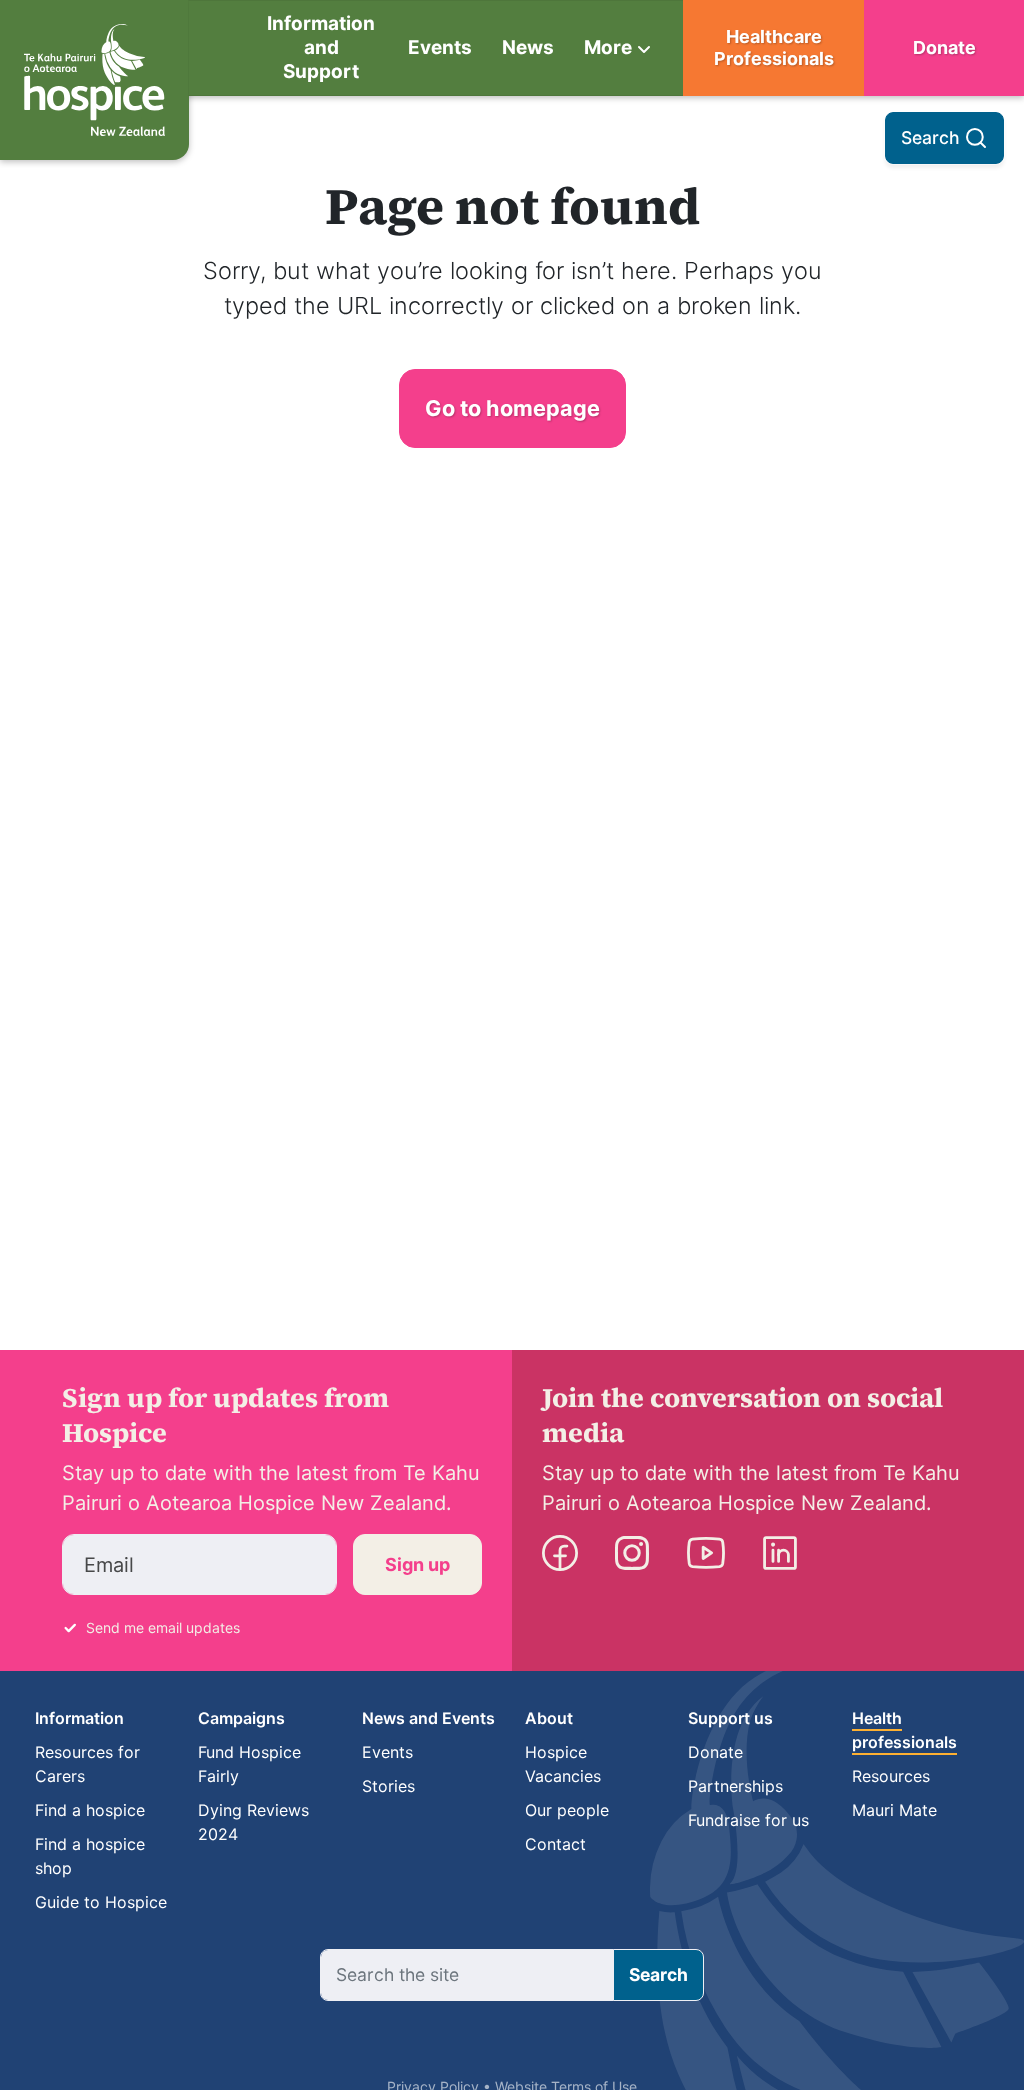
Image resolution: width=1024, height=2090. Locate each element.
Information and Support (321, 47)
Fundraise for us (748, 1820)
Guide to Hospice (101, 1902)
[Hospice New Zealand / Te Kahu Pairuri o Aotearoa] (94, 80)
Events (440, 47)
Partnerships (735, 1786)
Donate (944, 47)
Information (79, 1718)
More (608, 47)
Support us (730, 1718)
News (528, 47)
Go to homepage (512, 408)
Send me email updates (163, 1627)
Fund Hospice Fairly (249, 1764)
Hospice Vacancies (563, 1764)
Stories (388, 1786)
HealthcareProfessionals (774, 48)
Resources (891, 1776)
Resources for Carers (87, 1764)
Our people (567, 1810)
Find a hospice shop (90, 1856)
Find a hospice (90, 1810)
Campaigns (241, 1718)
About (549, 1718)
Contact (555, 1844)
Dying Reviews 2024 (253, 1822)
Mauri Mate (894, 1810)
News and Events (428, 1718)
